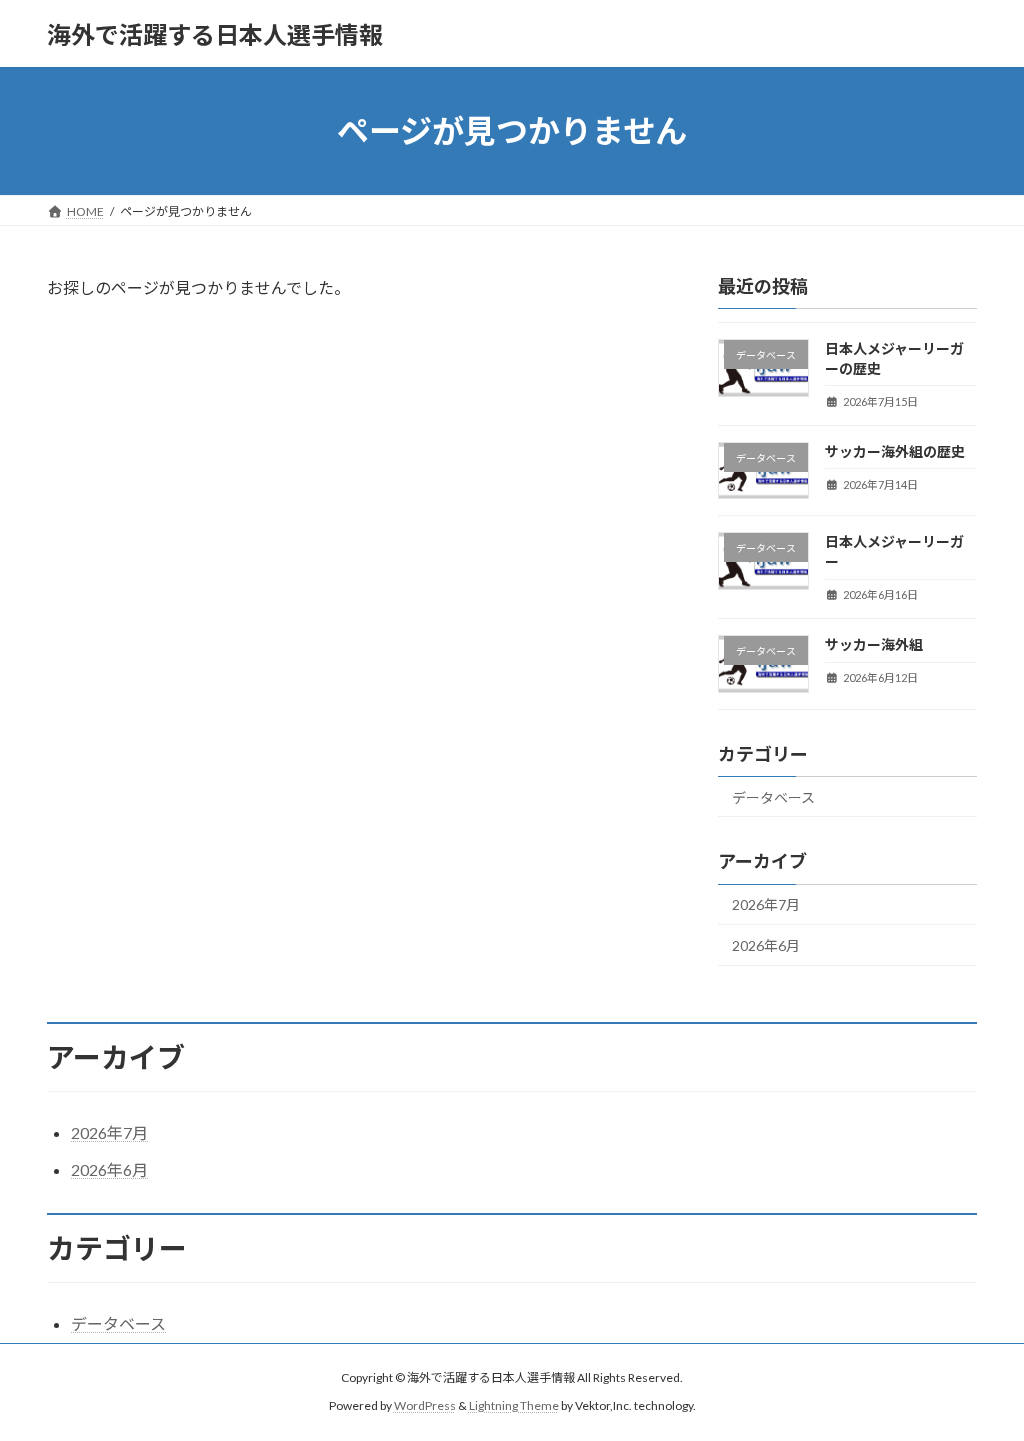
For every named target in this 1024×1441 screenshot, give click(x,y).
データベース (773, 797)
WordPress (425, 1406)
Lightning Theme (514, 1406)
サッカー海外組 (874, 644)
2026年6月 (766, 945)
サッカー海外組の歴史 (895, 451)
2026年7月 (766, 905)
